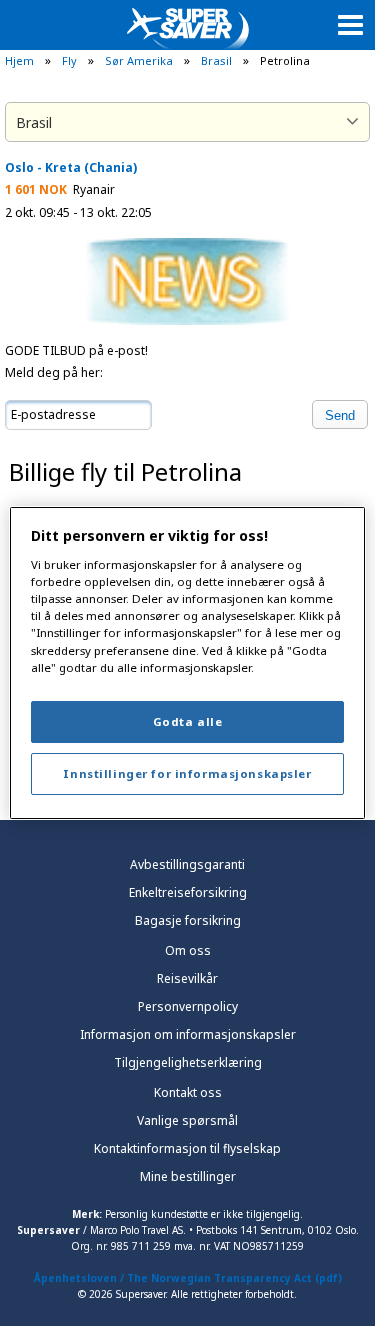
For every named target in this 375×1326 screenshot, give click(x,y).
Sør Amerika (139, 60)
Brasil (216, 60)
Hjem (19, 60)
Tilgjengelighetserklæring (188, 1062)
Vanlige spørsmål (187, 1120)
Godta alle (188, 721)
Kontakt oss (188, 1092)
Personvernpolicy (188, 1006)
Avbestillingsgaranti (187, 864)
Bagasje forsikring (188, 920)
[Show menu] (350, 24)
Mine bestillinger (188, 1176)
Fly (69, 60)
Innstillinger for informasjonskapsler (187, 773)
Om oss (188, 950)
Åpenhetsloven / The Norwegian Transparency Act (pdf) (188, 1278)
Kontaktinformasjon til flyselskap (187, 1148)
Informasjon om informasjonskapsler (188, 1034)
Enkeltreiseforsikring (188, 892)
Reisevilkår (187, 978)
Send (340, 415)
